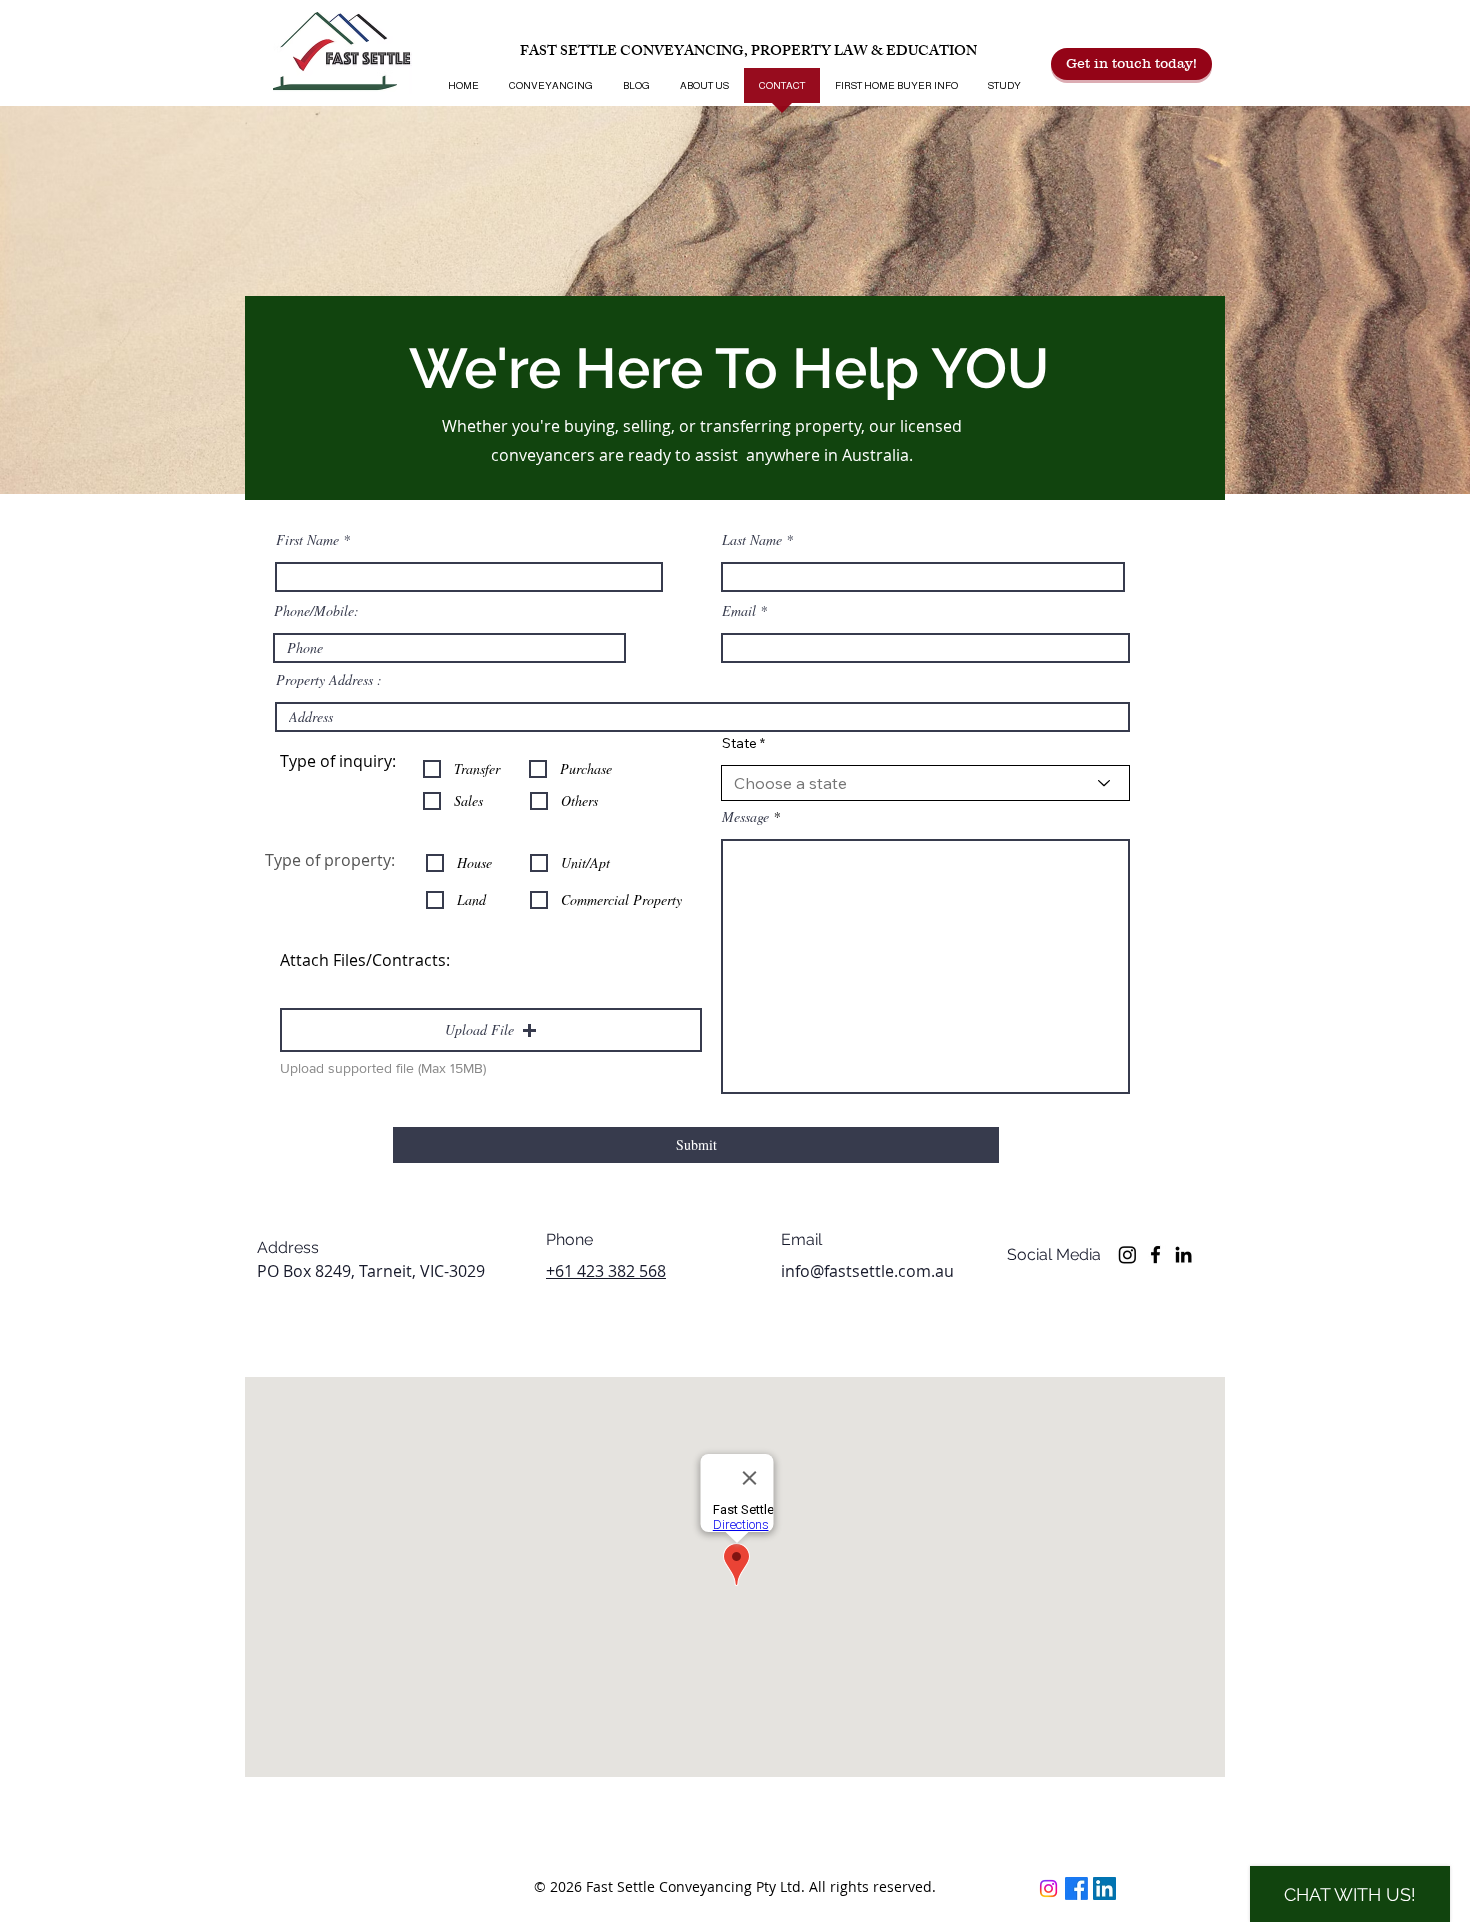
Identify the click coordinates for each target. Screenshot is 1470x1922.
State (739, 743)
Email (739, 611)
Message (745, 817)
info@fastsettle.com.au (867, 1271)
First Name (307, 540)
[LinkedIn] (1183, 1254)
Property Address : (329, 680)
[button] (491, 1030)
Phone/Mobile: (316, 611)
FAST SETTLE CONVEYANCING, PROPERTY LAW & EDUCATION (748, 52)
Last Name (752, 540)
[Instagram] (1127, 1254)
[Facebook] (1155, 1254)
